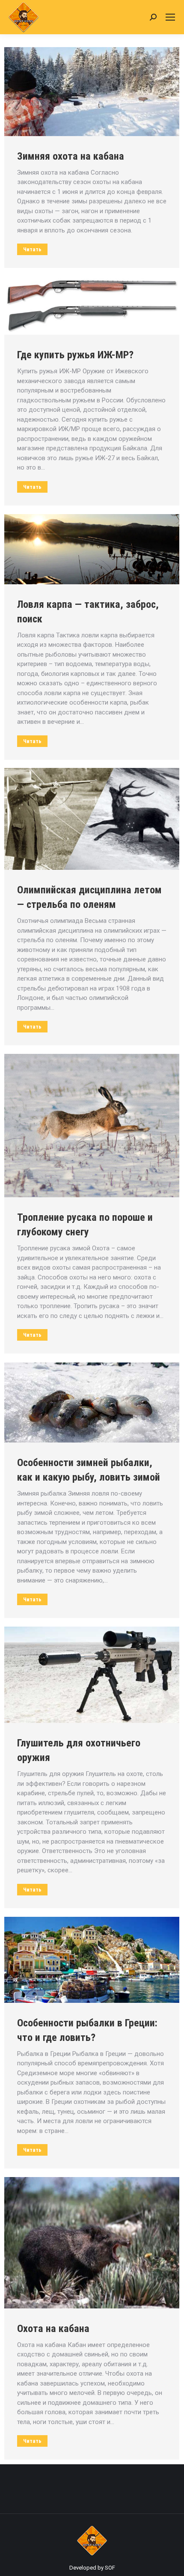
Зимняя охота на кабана (71, 156)
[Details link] (92, 92)
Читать (32, 249)
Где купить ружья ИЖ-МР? (75, 355)
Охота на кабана (53, 2329)
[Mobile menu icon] (170, 17)
